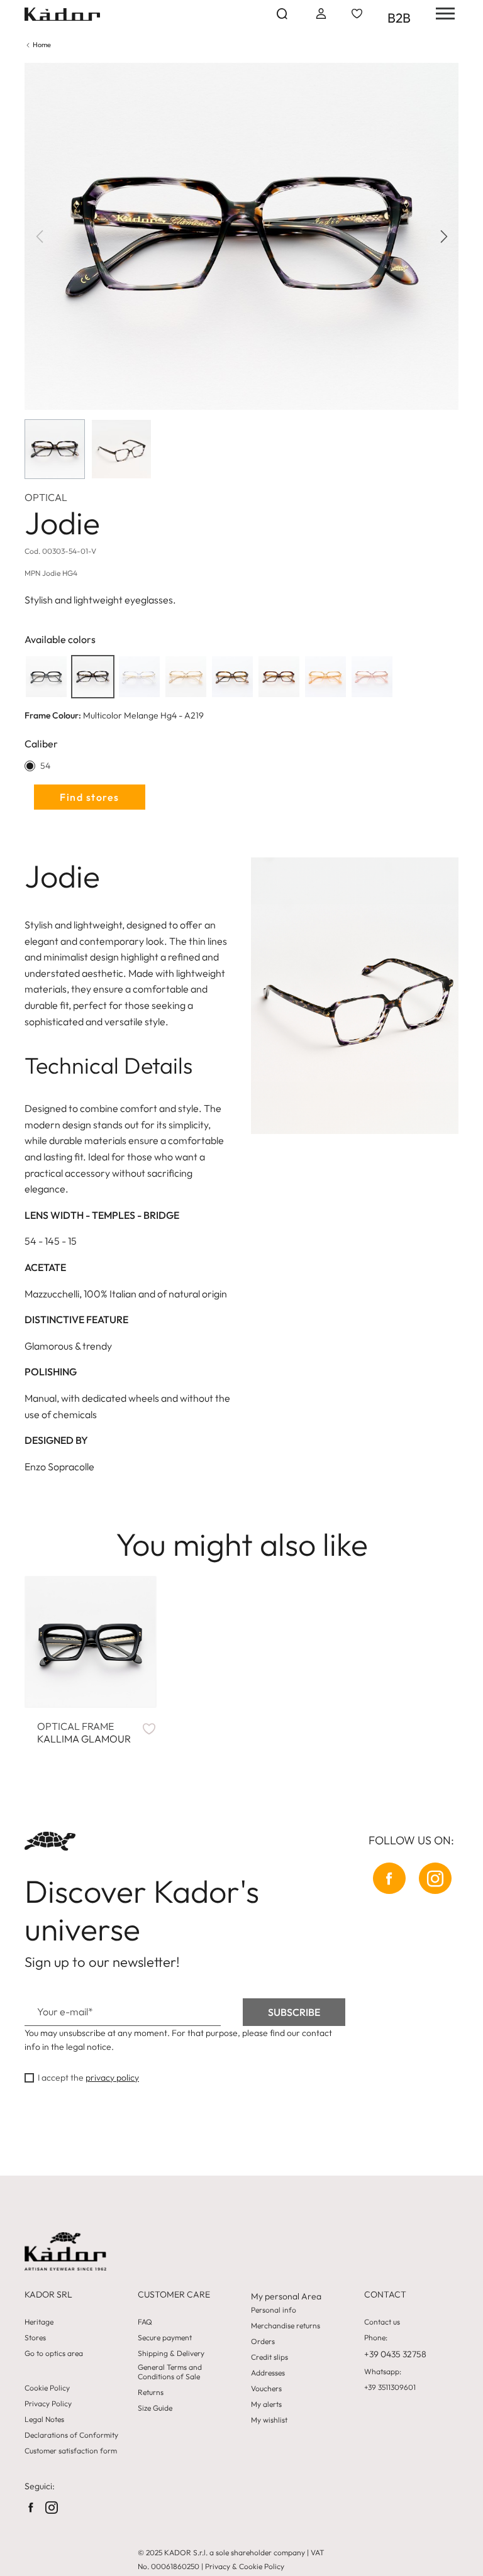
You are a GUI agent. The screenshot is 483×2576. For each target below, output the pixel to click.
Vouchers (266, 2389)
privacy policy (112, 2078)
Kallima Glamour (84, 1732)
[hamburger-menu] (441, 14)
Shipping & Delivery (171, 2353)
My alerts (266, 2404)
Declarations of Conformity (71, 2435)
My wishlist (269, 2420)
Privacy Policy (48, 2404)
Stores (35, 2338)
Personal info (274, 2310)
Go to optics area (54, 2353)
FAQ (145, 2322)
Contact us (382, 2322)
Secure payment (165, 2338)
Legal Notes (44, 2419)
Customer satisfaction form (71, 2451)
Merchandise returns (286, 2326)
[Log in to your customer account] (320, 14)
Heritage (39, 2322)
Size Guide (155, 2408)
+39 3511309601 (390, 2387)
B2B (399, 18)
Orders (263, 2342)
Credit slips (269, 2357)
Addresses (268, 2373)
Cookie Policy (47, 2388)
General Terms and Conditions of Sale (170, 2372)
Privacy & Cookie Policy (245, 2566)
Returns (151, 2392)
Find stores (90, 797)
